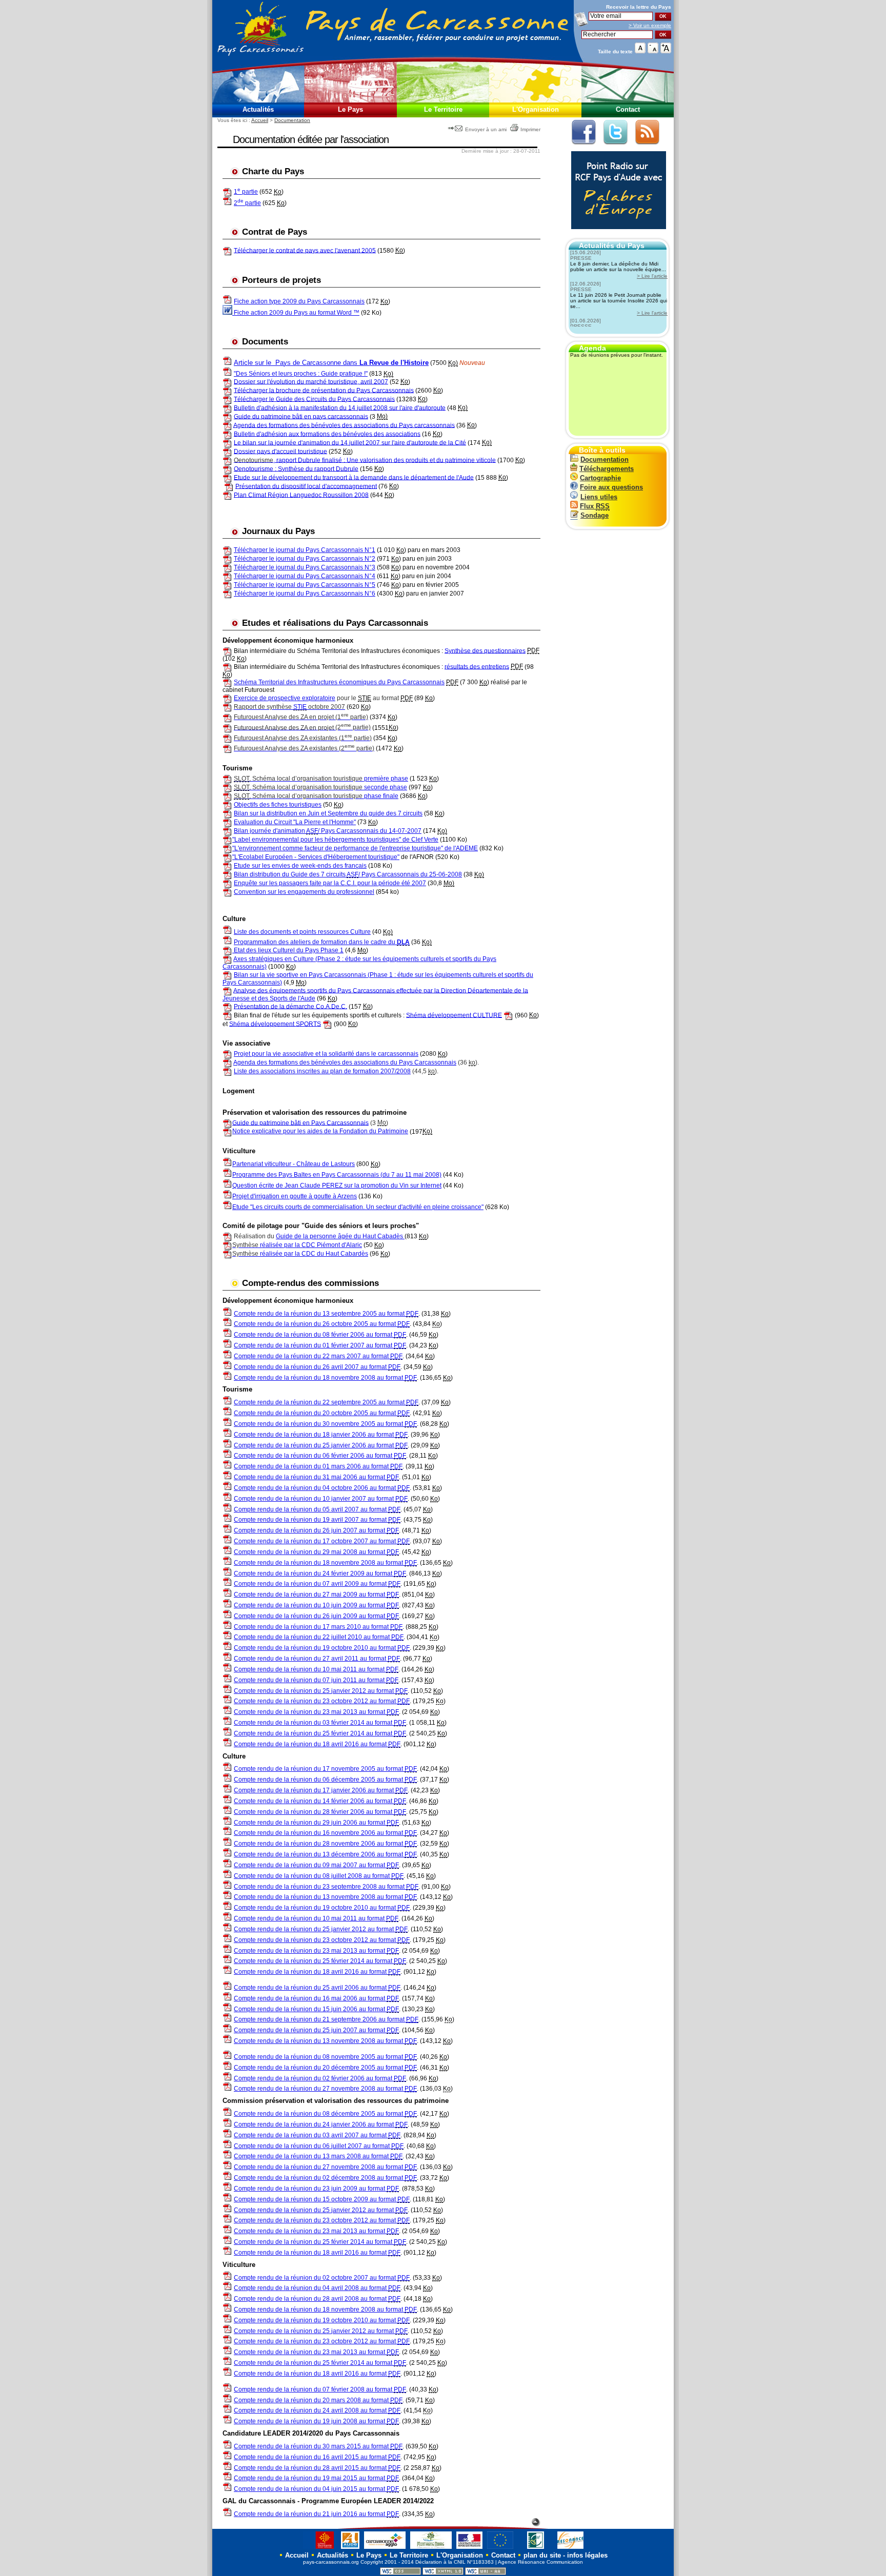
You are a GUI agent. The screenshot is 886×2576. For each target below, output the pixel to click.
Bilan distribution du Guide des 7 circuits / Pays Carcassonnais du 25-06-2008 (348, 874)
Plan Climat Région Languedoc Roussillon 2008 (301, 495)
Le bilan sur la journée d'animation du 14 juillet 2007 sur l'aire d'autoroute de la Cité (350, 442)
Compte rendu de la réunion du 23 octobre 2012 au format (322, 1701)
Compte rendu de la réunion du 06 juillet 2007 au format (319, 2146)
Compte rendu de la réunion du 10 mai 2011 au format (316, 1669)
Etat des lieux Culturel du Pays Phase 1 (288, 950)
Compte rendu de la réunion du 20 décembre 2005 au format (325, 2068)
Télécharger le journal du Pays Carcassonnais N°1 (305, 550)
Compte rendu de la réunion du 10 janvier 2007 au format (321, 1499)
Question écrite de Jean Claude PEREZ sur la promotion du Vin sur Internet (337, 1185)
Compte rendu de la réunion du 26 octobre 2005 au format (322, 1324)
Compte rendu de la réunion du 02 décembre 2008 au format (325, 2178)
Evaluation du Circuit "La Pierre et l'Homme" (295, 822)
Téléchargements (607, 469)
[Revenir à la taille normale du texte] (640, 51)
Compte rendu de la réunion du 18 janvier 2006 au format (321, 1435)
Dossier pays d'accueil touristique (280, 451)
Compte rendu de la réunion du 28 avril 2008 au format (317, 2299)
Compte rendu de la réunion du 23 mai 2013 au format (316, 1712)
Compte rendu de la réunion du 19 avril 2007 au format (317, 1520)
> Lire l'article (652, 276)
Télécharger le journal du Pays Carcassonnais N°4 (305, 576)
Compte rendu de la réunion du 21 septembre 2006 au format (326, 2019)
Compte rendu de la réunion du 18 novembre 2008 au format (325, 1378)
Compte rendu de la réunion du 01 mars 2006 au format (318, 1466)
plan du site (542, 2555)
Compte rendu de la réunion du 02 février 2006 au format (320, 2078)
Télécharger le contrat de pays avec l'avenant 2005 (305, 250)
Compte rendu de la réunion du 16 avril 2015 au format (317, 2457)
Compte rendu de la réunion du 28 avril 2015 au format (317, 2468)
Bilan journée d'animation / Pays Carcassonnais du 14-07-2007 (328, 831)
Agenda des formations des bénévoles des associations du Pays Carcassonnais (345, 1062)
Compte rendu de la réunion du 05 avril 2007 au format (317, 1509)
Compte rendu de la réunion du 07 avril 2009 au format (317, 1584)
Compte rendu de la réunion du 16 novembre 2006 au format (325, 1833)
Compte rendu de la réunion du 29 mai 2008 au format (316, 1552)
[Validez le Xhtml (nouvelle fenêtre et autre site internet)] (443, 2573)
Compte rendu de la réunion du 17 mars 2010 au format (318, 1627)
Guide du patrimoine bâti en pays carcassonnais (301, 416)
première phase (321, 779)
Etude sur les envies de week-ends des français (300, 866)
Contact (628, 109)
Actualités (258, 109)
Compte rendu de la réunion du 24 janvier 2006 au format (321, 2124)
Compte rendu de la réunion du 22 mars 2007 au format (318, 1356)
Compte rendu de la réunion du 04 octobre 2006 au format (322, 1488)
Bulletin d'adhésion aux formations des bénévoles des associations (327, 434)
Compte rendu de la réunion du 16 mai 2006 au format (316, 1998)
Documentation (292, 120)
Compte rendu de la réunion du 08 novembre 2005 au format (325, 2057)
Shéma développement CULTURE (454, 1015)
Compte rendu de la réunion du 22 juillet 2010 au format (319, 1637)
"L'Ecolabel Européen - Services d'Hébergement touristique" (316, 857)
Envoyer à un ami (486, 129)
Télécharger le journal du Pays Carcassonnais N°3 (305, 567)
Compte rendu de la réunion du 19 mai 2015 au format (316, 2478)
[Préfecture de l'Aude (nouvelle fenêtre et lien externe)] (469, 2549)
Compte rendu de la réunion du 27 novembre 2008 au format (325, 2089)
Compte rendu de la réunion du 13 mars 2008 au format (318, 2156)
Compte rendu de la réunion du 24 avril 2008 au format (317, 2410)
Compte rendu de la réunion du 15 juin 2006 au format (316, 2009)
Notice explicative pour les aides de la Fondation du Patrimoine (320, 1131)
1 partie (246, 192)
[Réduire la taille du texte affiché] (653, 51)
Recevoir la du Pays (639, 7)
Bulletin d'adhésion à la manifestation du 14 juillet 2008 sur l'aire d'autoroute (340, 407)
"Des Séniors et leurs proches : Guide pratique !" (301, 374)
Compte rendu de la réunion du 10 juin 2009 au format (316, 1605)
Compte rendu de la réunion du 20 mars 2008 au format (318, 2400)
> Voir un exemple (650, 25)
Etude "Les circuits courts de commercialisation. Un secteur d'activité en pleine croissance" (358, 1207)
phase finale (316, 796)
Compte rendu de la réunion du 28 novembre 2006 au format (325, 1844)
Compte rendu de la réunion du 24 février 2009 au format (320, 1573)
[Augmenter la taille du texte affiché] (666, 51)
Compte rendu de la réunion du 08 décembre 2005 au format (325, 2114)
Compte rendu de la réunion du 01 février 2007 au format (320, 1345)
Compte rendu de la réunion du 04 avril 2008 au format (317, 2288)
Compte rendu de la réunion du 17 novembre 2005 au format (325, 1769)
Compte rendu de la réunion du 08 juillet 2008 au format (319, 1876)
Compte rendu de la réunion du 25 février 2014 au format (320, 1733)
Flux (595, 506)
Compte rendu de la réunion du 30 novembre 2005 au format (325, 1424)
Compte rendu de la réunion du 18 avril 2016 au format (317, 1744)
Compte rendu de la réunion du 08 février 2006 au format (320, 1335)
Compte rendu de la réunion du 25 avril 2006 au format (317, 1988)
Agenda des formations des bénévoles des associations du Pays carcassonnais (344, 425)
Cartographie (600, 478)
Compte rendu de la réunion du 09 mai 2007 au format (316, 1865)
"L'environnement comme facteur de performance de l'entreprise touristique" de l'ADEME (355, 848)
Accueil (260, 120)
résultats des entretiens (477, 666)
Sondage (595, 515)
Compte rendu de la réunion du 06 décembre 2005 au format (325, 1780)
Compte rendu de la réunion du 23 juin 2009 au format (316, 2189)
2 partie (247, 203)
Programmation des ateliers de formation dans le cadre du (322, 942)
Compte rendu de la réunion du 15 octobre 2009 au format (322, 2199)
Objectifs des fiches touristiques (278, 805)
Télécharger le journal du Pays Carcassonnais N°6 (305, 594)
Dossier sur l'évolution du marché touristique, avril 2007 (311, 381)
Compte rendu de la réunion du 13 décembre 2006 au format (325, 1854)
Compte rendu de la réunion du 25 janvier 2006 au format (321, 1445)
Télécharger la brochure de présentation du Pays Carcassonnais (324, 390)
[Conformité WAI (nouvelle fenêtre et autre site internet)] (486, 2573)
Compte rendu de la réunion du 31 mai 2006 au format (316, 1477)
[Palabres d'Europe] (616, 234)
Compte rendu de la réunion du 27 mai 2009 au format (316, 1594)
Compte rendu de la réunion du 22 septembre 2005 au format (326, 1402)
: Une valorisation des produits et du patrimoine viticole (420, 460)
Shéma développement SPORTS (275, 1024)
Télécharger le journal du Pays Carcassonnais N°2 (305, 559)
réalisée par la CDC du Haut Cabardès (300, 1254)
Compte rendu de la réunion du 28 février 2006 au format (320, 1812)
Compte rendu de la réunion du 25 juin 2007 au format (316, 2030)
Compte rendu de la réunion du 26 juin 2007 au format (316, 1530)
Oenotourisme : (256, 468)
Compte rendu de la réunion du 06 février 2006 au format (320, 1456)
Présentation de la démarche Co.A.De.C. (290, 1006)
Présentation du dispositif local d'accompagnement (306, 486)
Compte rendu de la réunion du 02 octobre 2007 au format (322, 2278)
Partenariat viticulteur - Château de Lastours (294, 1164)
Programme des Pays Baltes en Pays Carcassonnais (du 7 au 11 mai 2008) (337, 1175)
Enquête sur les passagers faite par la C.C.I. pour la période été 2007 (330, 883)
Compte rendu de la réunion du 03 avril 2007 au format (317, 2135)
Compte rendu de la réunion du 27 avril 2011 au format (317, 1659)
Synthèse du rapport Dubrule (318, 468)
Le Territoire (443, 109)
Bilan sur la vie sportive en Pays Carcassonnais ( (302, 975)
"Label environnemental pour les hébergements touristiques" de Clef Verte (335, 840)
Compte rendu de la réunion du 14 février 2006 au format (320, 1801)
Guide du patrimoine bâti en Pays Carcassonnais (300, 1122)
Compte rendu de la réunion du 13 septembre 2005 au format (326, 1314)
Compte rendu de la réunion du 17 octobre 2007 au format (322, 1541)
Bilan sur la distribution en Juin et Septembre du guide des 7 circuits (328, 813)
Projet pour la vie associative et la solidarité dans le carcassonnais (326, 1054)
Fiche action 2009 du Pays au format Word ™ (296, 313)
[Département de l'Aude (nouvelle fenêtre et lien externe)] (350, 2549)
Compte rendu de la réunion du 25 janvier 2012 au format (321, 1691)
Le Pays (350, 109)
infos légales (587, 2555)
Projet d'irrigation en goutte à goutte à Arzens (295, 1196)
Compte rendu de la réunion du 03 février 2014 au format (320, 1723)
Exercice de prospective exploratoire (285, 698)
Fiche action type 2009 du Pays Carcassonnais (299, 301)
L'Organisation (536, 109)
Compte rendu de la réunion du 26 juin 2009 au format (316, 1616)
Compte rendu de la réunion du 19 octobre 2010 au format (322, 1648)
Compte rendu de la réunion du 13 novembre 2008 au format (325, 1897)
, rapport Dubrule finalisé (289, 460)
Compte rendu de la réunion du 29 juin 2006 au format (316, 1823)
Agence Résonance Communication (540, 2562)
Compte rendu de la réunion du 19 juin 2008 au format (316, 2421)
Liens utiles (599, 497)
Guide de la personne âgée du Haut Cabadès (340, 1236)
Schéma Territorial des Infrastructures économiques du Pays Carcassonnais (339, 682)
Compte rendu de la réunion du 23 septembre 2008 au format (326, 1887)
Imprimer (530, 129)
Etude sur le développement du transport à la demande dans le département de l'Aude (354, 477)
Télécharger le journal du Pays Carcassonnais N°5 (305, 585)
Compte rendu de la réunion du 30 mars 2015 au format (318, 2446)
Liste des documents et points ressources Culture (302, 932)
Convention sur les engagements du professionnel (304, 892)
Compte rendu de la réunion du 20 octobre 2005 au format (322, 1413)
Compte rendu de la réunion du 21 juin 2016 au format (316, 2514)
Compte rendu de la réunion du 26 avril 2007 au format (317, 1367)
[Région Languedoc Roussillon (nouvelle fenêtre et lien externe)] (320, 2549)
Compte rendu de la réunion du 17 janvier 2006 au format (321, 1790)
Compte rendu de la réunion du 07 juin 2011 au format (316, 1680)
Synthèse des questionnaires (485, 650)
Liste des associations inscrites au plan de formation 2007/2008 (322, 1071)
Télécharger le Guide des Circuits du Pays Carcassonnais (314, 399)
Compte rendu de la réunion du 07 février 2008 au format (320, 2389)
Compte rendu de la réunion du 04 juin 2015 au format (316, 2489)
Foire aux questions (611, 487)
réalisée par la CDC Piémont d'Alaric (297, 1245)
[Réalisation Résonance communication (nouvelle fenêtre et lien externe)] (570, 2549)
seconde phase (320, 787)
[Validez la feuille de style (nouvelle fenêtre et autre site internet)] (400, 2573)
